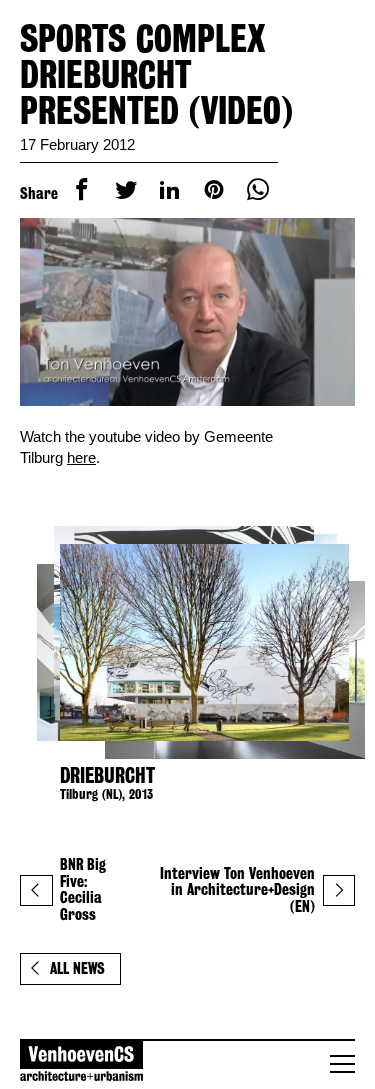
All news (77, 968)
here (81, 457)
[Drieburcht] (187, 642)
